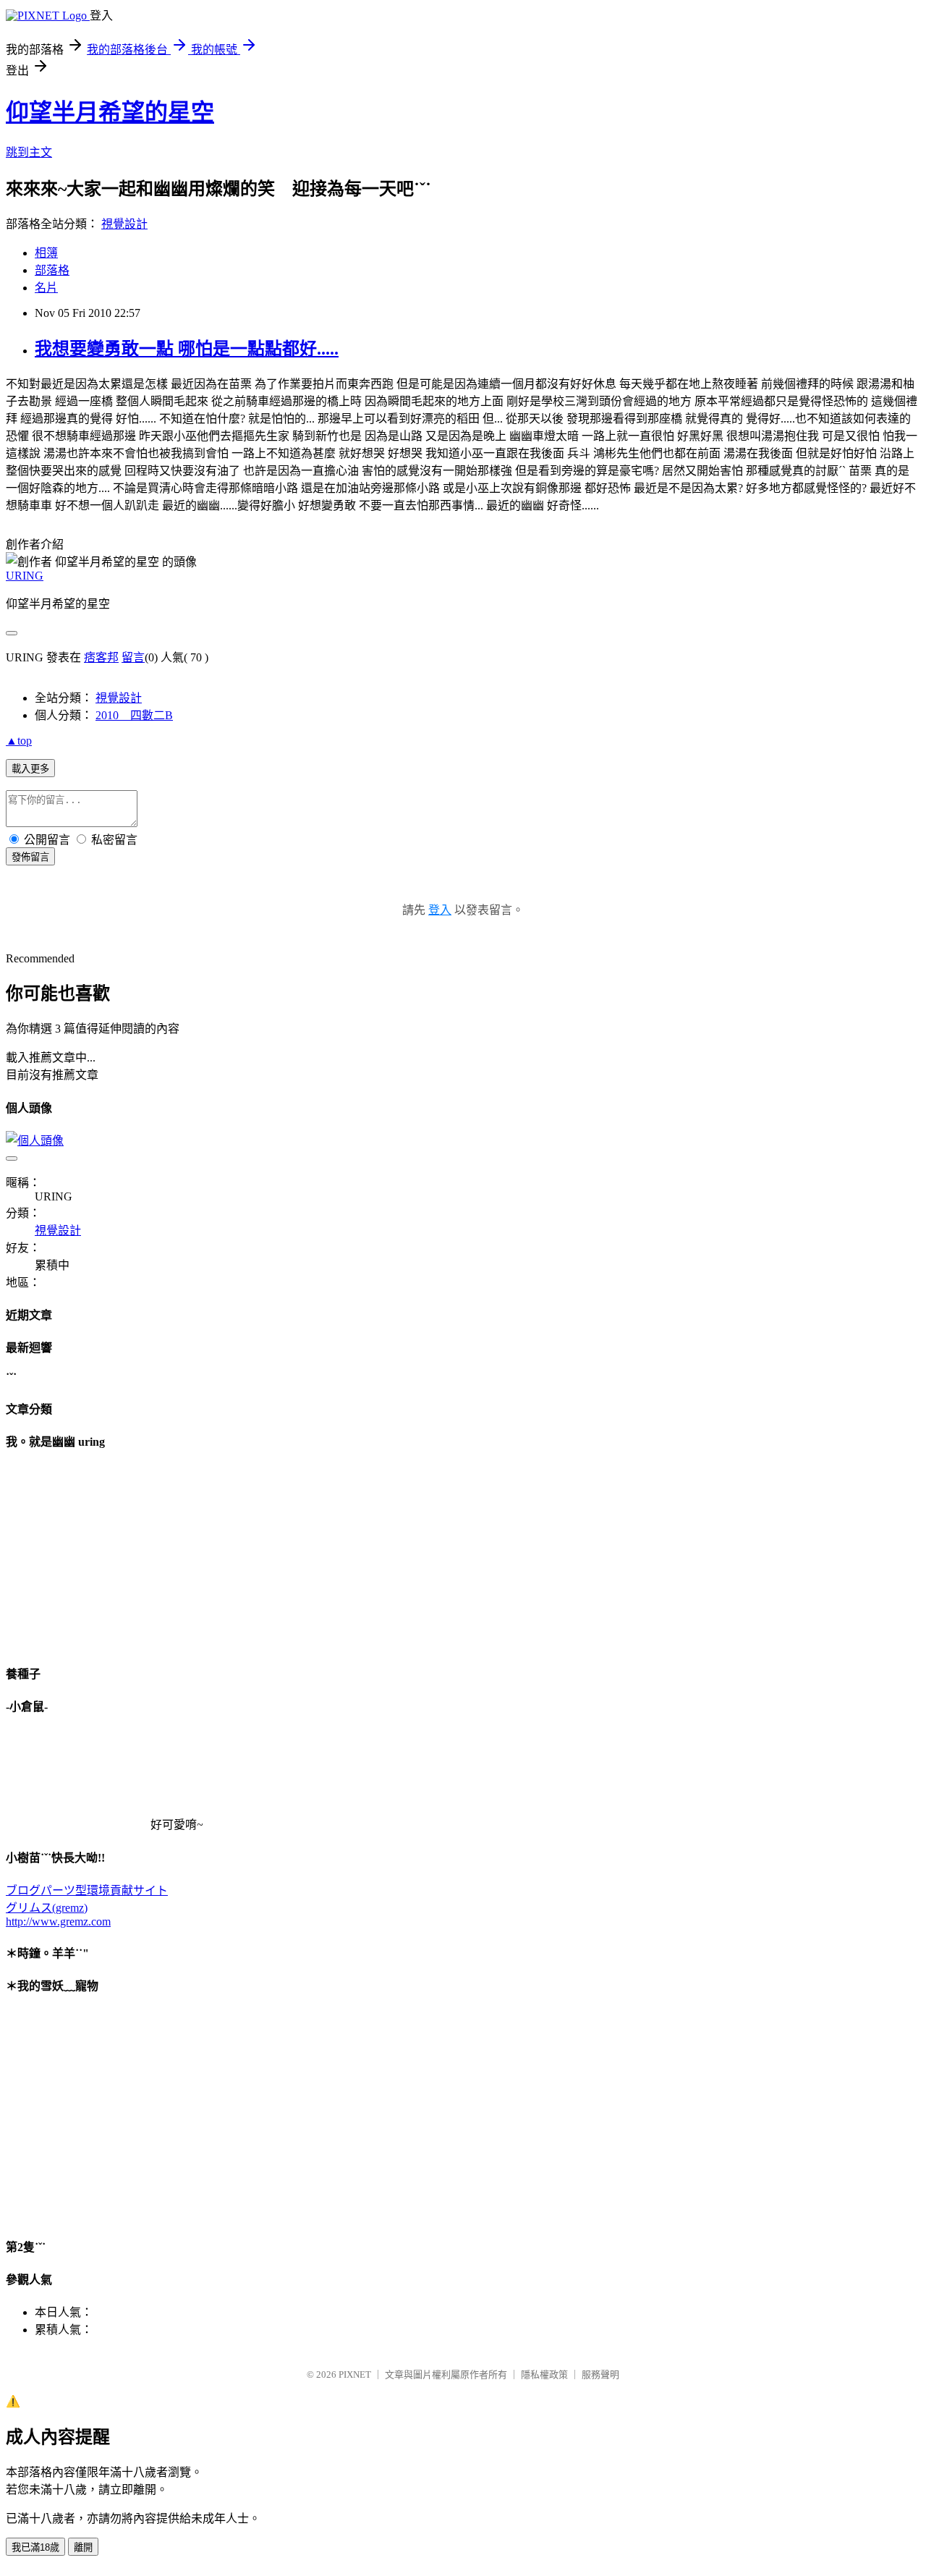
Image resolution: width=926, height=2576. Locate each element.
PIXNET (355, 2374)
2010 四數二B (134, 715)
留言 (133, 657)
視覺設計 (124, 224)
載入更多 (30, 769)
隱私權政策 (544, 2374)
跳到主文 (29, 152)
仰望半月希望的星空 (110, 112)
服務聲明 (600, 2374)
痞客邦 (101, 657)
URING (25, 576)
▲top (19, 741)
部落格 (52, 270)
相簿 (46, 253)
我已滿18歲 (35, 2547)
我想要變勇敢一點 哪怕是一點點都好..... (187, 349)
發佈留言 (30, 857)
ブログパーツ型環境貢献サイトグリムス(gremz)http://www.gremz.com (87, 1906)
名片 (46, 288)
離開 (83, 2547)
